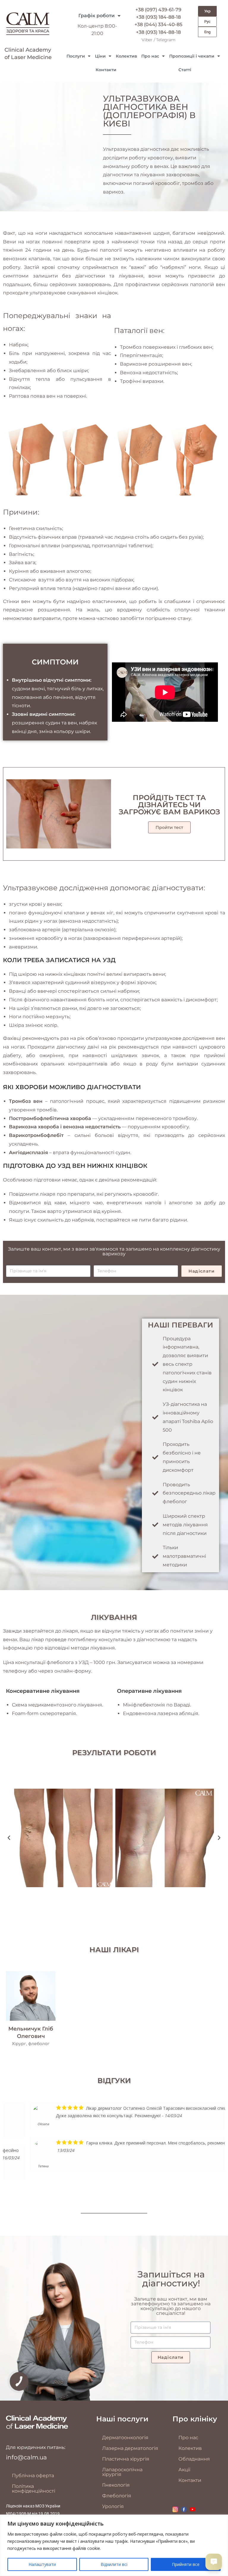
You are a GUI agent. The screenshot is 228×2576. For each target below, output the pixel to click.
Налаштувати (42, 2564)
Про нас (150, 56)
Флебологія (117, 2496)
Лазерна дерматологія (130, 2448)
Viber (147, 40)
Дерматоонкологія (125, 2438)
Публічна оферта (33, 2476)
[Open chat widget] (214, 2562)
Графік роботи (96, 16)
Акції (184, 2470)
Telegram (166, 40)
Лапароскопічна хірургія (122, 2472)
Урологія (113, 2506)
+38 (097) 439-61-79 (158, 10)
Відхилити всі (114, 2564)
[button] (9, 1838)
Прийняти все (186, 2564)
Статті (185, 70)
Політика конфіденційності (34, 2489)
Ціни (100, 56)
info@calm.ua (26, 2457)
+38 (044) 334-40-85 (158, 24)
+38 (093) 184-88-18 (158, 17)
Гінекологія (116, 2485)
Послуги (76, 56)
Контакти (106, 70)
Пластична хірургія (126, 2459)
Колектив (126, 56)
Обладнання (194, 2459)
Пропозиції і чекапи (192, 56)
